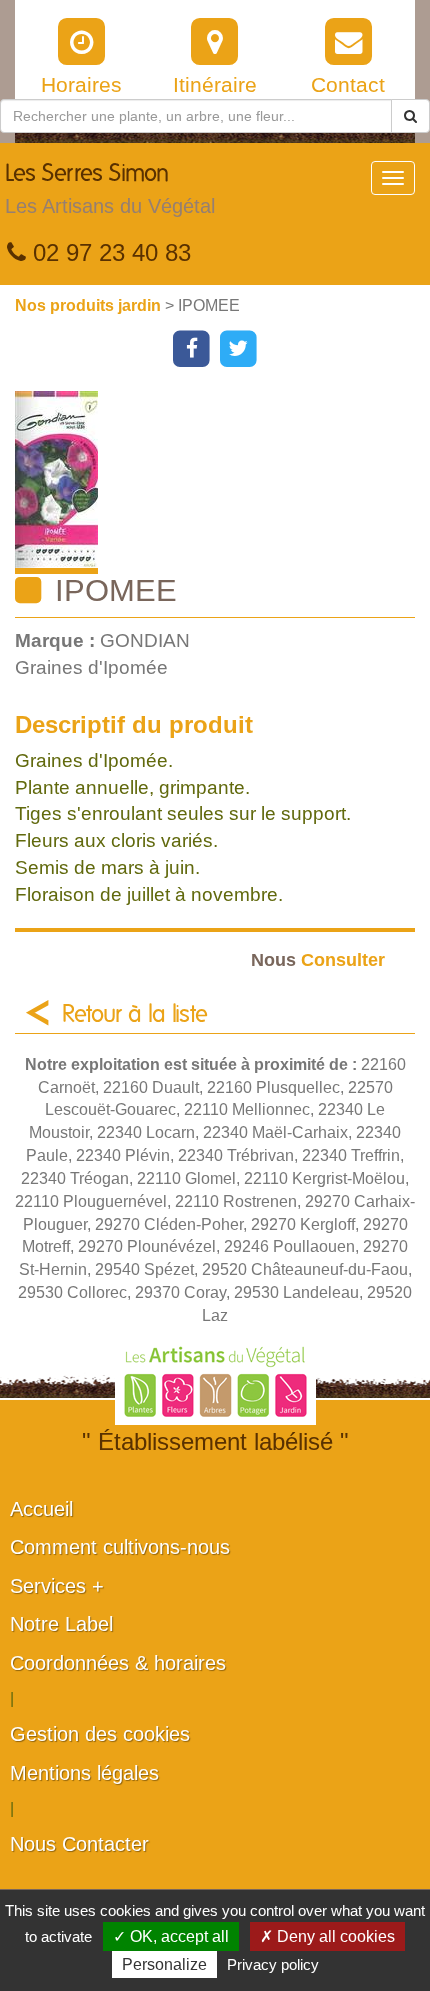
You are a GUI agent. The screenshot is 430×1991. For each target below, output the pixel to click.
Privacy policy (273, 1964)
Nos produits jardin (90, 305)
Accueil (41, 1509)
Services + (57, 1586)
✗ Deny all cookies (327, 1936)
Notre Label (61, 1624)
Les (110, 189)
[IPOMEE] (222, 482)
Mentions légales (84, 1773)
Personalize (164, 1964)
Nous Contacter (79, 1844)
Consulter (318, 959)
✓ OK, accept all (171, 1936)
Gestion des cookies (100, 1734)
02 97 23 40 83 (108, 252)
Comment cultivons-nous (120, 1547)
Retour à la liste (135, 1015)
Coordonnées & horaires (118, 1663)
